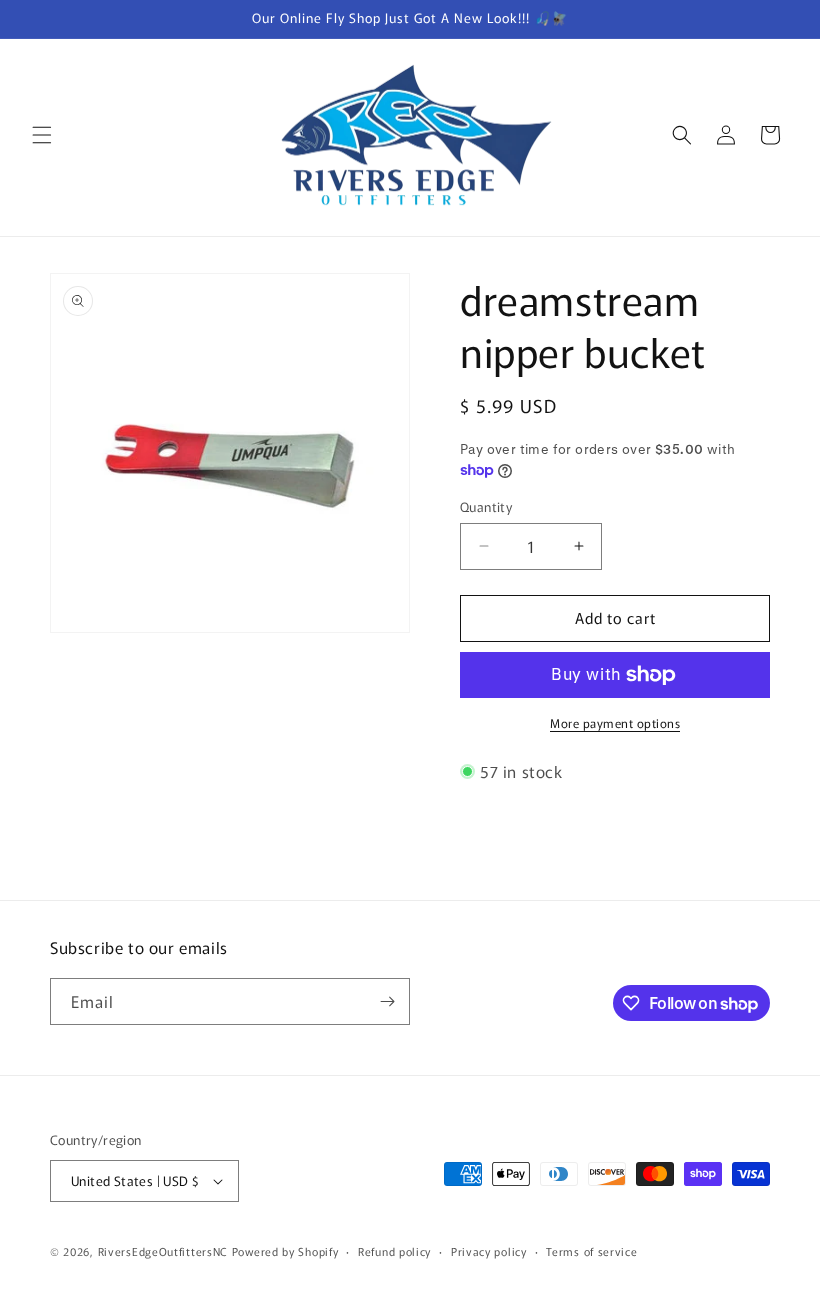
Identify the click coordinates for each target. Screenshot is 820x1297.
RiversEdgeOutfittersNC (163, 1251)
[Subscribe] (387, 1001)
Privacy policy (489, 1251)
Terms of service (591, 1251)
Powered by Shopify (285, 1251)
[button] (42, 135)
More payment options (615, 722)
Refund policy (394, 1251)
